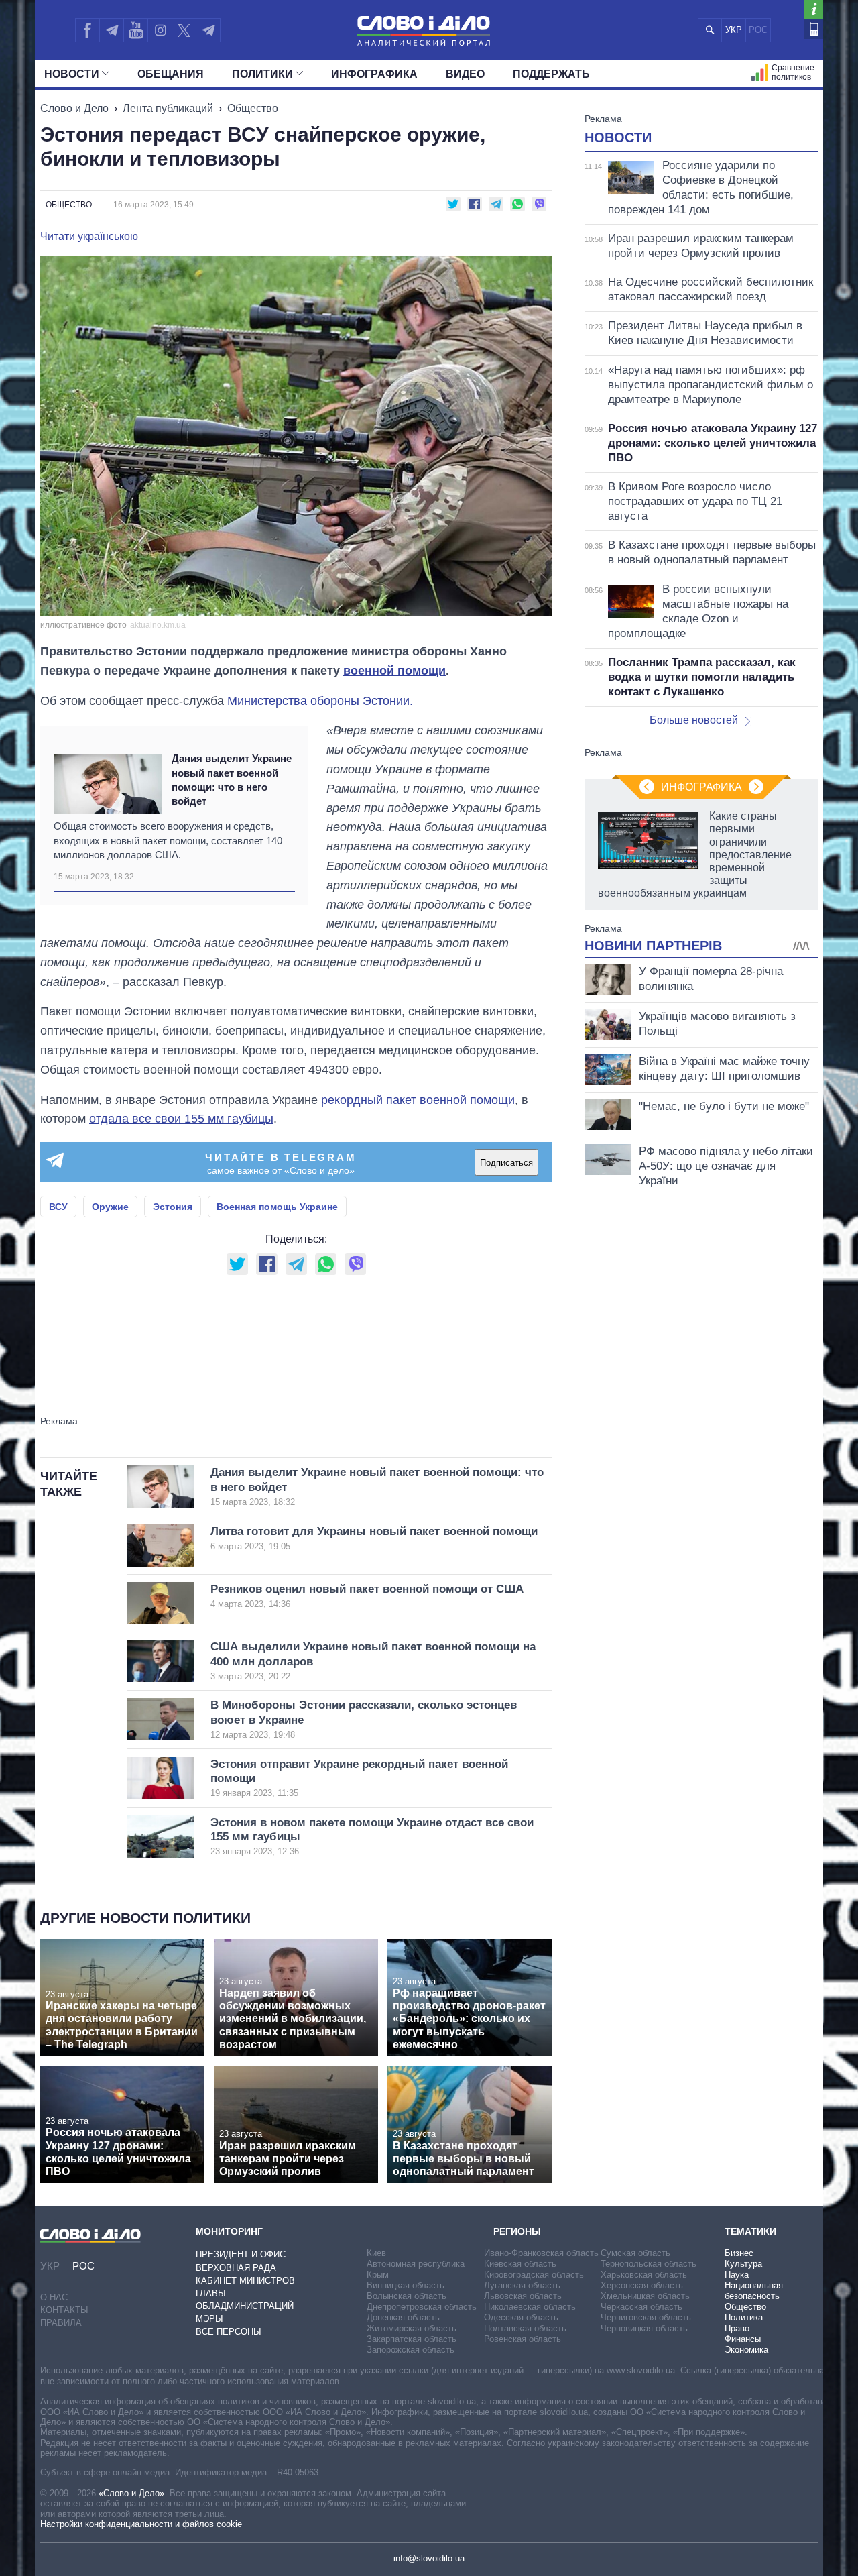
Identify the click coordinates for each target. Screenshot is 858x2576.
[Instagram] (160, 30)
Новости (72, 74)
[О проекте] (813, 10)
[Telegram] (111, 30)
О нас (54, 2297)
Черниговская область (646, 2317)
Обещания (171, 74)
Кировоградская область (534, 2275)
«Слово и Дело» (131, 2493)
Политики (262, 74)
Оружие (110, 1207)
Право (737, 2328)
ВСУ (58, 1207)
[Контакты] (813, 29)
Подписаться (506, 1163)
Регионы (517, 2231)
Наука (737, 2275)
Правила (61, 2323)
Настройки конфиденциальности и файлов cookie (141, 2524)
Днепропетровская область (422, 2307)
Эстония (173, 1207)
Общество (253, 108)
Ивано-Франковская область (541, 2253)
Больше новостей (694, 720)
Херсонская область (642, 2285)
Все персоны (229, 2332)
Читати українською (89, 237)
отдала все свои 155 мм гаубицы (181, 1119)
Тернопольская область (649, 2264)
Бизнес (739, 2253)
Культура (743, 2264)
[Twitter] (184, 30)
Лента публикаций (168, 108)
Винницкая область (406, 2285)
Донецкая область (403, 2317)
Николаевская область (530, 2307)
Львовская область (523, 2296)
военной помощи (394, 671)
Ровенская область (523, 2339)
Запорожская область (411, 2350)
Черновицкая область (644, 2328)
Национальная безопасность (754, 2291)
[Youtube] (135, 30)
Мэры (209, 2319)
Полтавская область (525, 2328)
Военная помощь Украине (277, 1207)
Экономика (746, 2350)
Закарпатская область (412, 2339)
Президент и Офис (241, 2254)
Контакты (64, 2310)
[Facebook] (87, 30)
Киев (376, 2253)
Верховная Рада (236, 2268)
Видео (465, 74)
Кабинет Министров (245, 2281)
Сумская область (635, 2253)
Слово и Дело (74, 108)
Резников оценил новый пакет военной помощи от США (367, 1596)
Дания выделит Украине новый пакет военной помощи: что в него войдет (232, 780)
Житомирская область (412, 2328)
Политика (744, 2317)
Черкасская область (641, 2307)
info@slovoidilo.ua (429, 2558)
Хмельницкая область (645, 2296)
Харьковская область (644, 2275)
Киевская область (520, 2264)
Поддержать (551, 74)
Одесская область (521, 2317)
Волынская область (407, 2296)
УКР (734, 30)
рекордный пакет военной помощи (418, 1100)
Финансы (743, 2339)
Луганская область (522, 2285)
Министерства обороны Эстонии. (320, 701)
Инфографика (374, 74)
